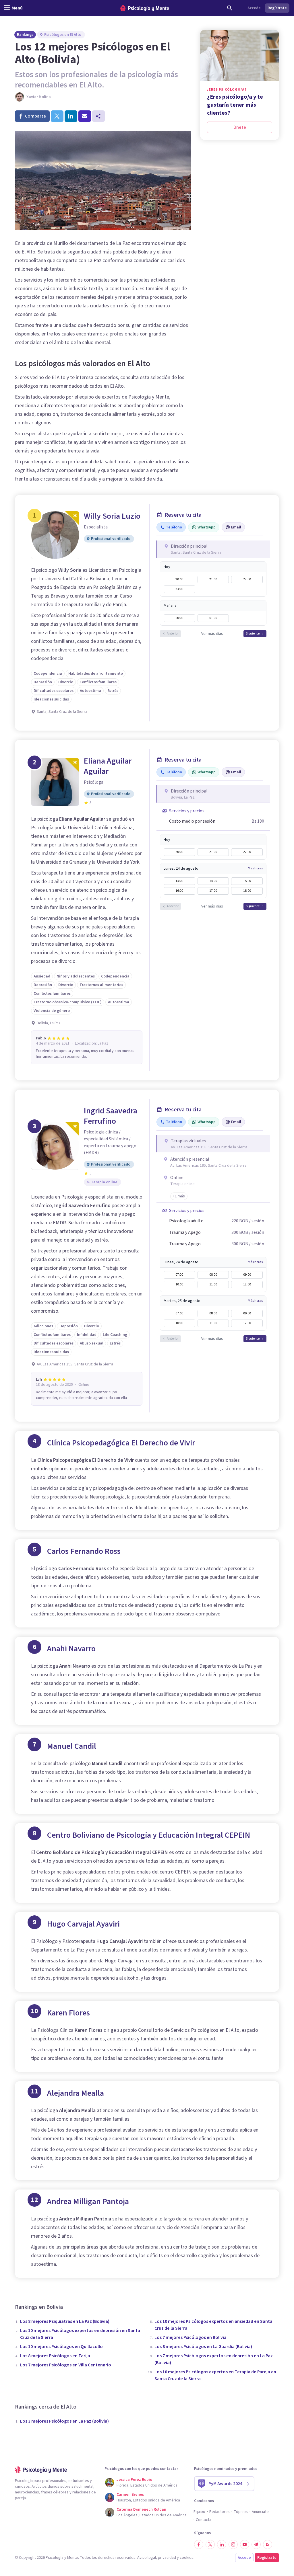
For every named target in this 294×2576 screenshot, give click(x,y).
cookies (187, 2558)
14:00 (213, 881)
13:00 (179, 881)
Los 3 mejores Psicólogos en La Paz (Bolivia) (64, 2421)
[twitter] (57, 116)
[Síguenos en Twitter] (210, 2544)
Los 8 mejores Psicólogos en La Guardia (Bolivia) (203, 2347)
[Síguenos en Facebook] (199, 2544)
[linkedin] (71, 116)
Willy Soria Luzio (112, 516)
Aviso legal (147, 2558)
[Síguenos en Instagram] (233, 2544)
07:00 (179, 1275)
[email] (85, 116)
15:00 (247, 881)
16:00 (179, 891)
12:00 (247, 1284)
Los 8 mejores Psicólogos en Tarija (55, 2356)
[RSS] (268, 2544)
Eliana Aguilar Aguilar (108, 766)
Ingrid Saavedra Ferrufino (111, 1116)
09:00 (247, 1275)
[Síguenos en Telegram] (256, 2544)
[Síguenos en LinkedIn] (222, 2544)
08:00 (213, 1275)
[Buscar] (230, 8)
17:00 (213, 891)
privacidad (167, 2558)
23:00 (179, 589)
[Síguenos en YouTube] (245, 2544)
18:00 (247, 891)
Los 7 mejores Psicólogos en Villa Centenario (66, 2365)
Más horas (255, 869)
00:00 (179, 618)
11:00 (213, 1284)
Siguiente (253, 634)
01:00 (213, 618)
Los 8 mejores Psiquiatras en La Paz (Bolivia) (65, 2321)
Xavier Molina (39, 97)
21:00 (213, 579)
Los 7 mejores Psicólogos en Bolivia (190, 2337)
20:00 (179, 579)
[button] (179, 1196)
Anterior (173, 634)
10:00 (179, 1284)
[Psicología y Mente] (145, 8)
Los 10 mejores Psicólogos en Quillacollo (61, 2347)
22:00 (247, 579)
